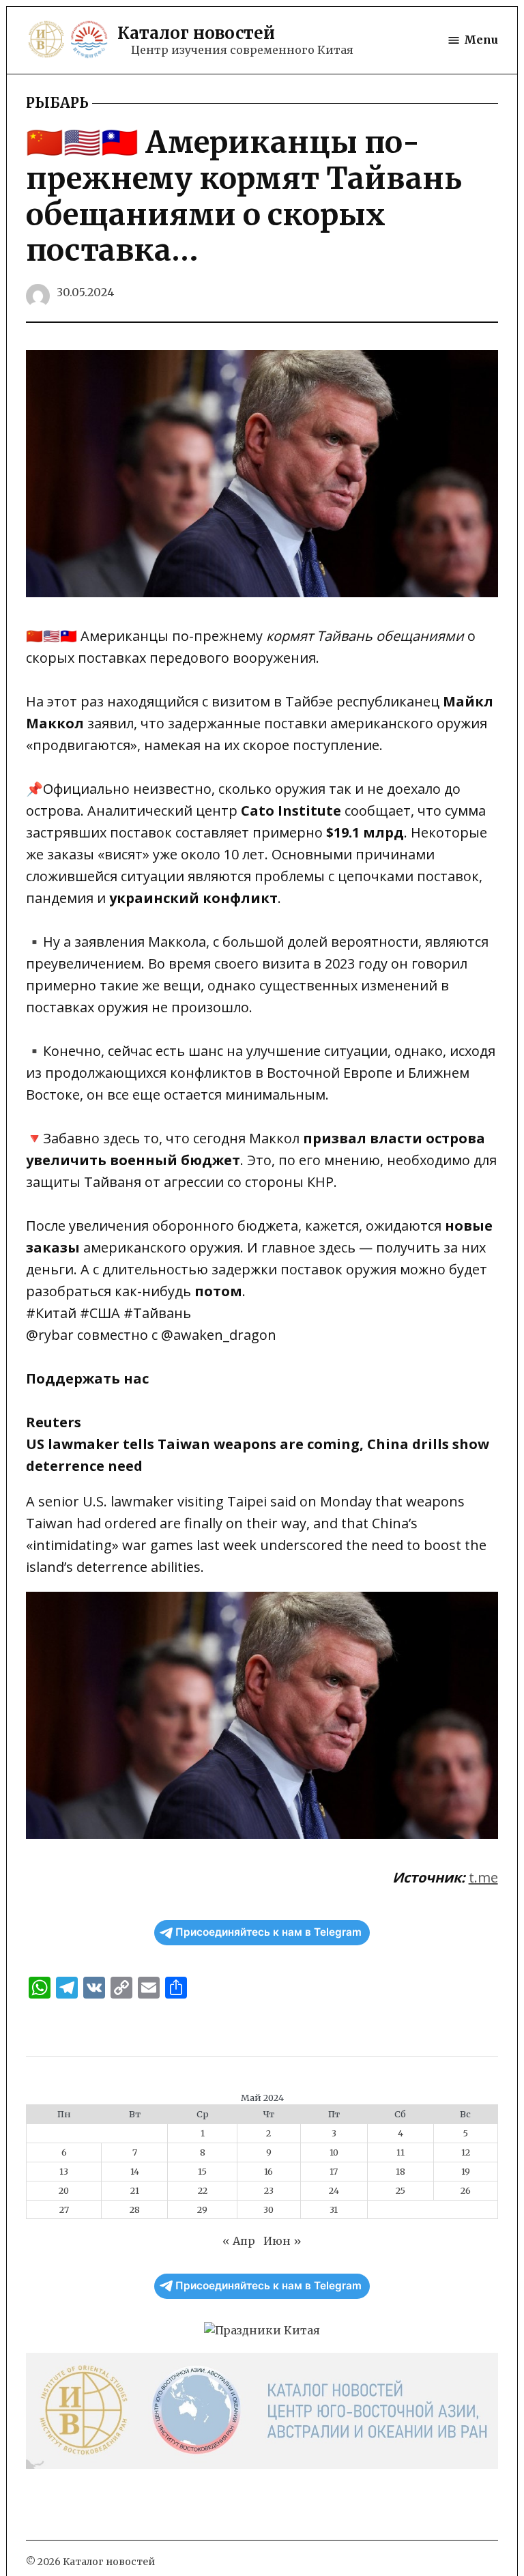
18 (401, 2171)
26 (466, 2190)
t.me (483, 1877)
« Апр (239, 2241)
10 (334, 2152)
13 (64, 2171)
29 (202, 2209)
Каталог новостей (196, 33)
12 (466, 2152)
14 (135, 2171)
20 (64, 2190)
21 (135, 2190)
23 (269, 2190)
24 (334, 2190)
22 (203, 2190)
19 (466, 2171)
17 (334, 2171)
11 (401, 2152)
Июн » (282, 2241)
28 (135, 2209)
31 (334, 2209)
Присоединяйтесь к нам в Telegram (268, 1932)
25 (401, 2190)
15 (202, 2171)
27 (64, 2209)
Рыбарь (57, 103)
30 (268, 2209)
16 (268, 2171)
